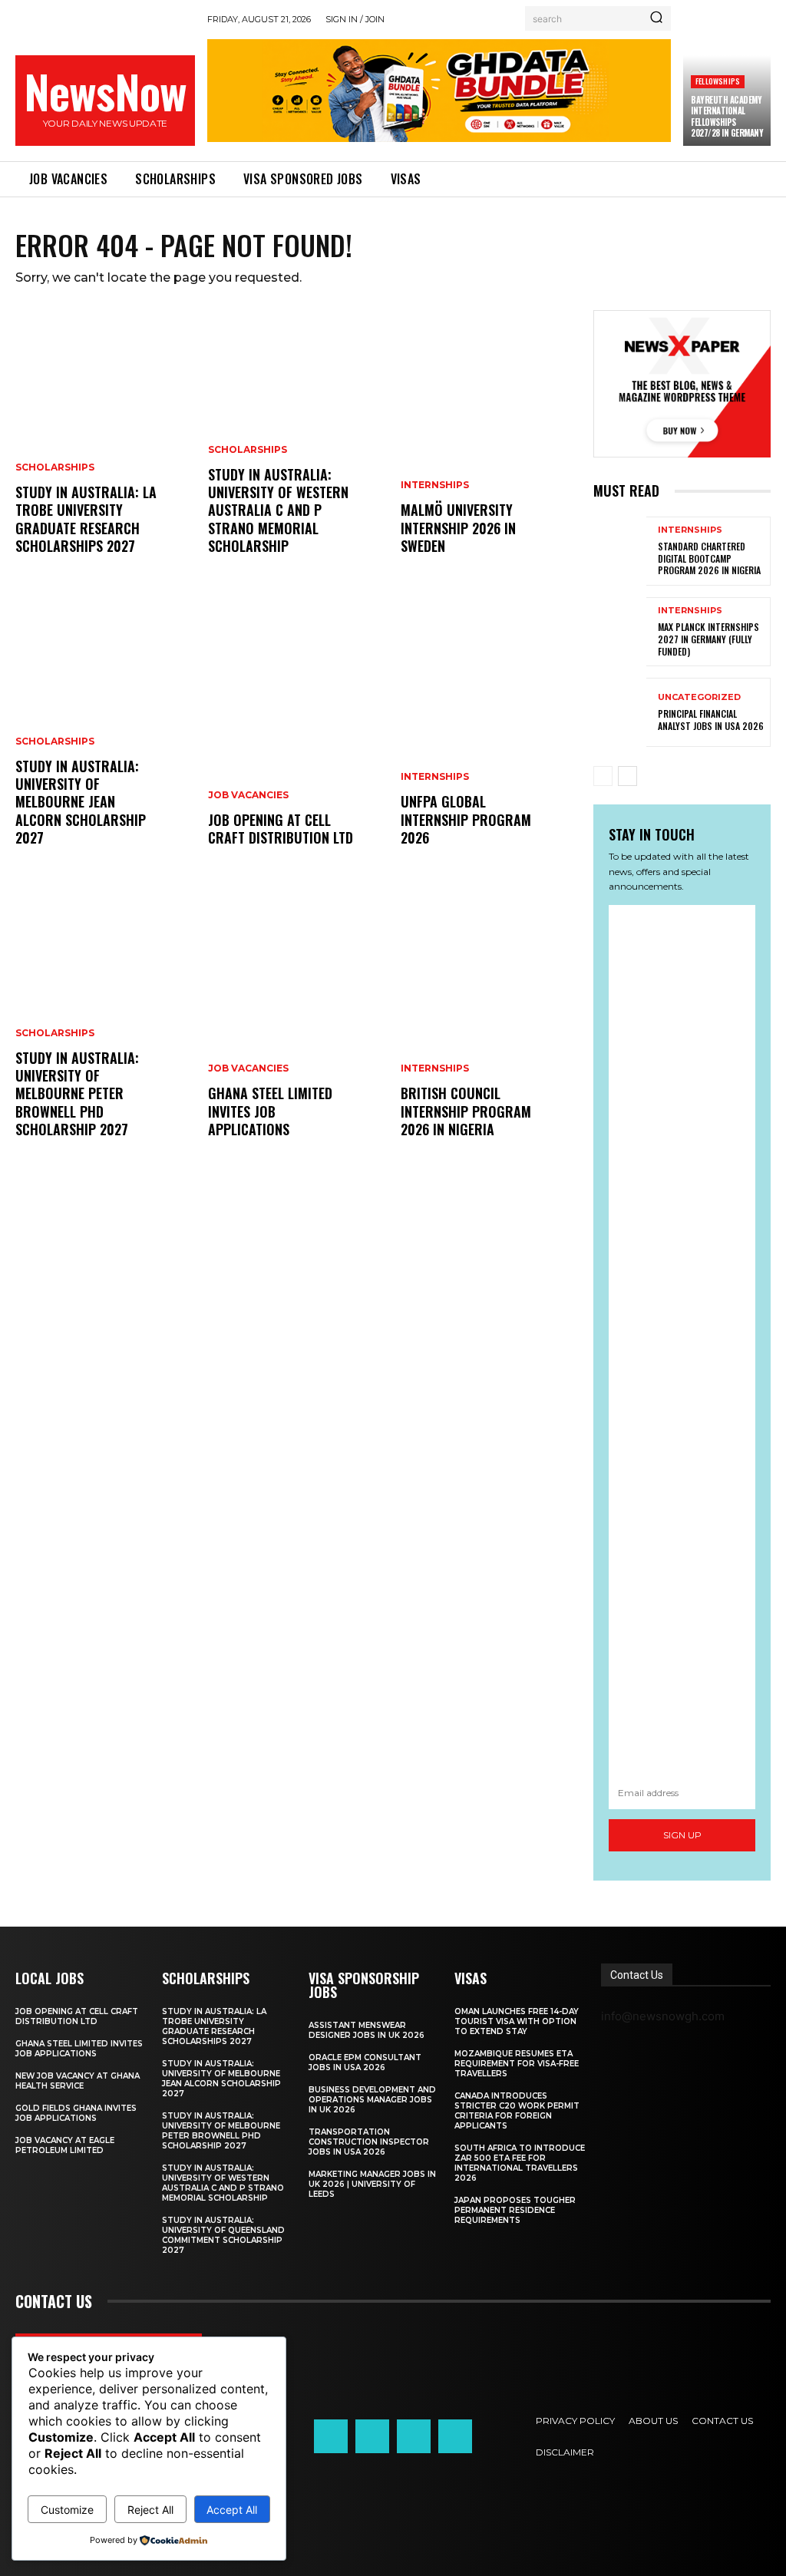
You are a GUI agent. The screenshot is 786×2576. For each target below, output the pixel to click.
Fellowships (718, 81)
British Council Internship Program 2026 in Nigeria (466, 1111)
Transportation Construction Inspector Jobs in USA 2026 (369, 2142)
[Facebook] (331, 2436)
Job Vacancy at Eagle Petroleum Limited (65, 2145)
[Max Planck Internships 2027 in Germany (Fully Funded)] (620, 632)
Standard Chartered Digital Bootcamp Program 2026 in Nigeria (709, 558)
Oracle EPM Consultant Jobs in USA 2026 (365, 2062)
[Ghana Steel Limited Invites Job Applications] (297, 1032)
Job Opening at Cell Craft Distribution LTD (281, 829)
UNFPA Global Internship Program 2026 (466, 819)
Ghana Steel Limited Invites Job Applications (270, 1111)
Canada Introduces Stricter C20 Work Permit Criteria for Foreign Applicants (517, 2111)
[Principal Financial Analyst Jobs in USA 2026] (620, 712)
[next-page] (627, 776)
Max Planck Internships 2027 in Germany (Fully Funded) (708, 639)
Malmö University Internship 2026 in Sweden (458, 528)
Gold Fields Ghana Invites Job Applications (76, 2113)
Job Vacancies (248, 795)
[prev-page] (603, 776)
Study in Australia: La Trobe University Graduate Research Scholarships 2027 (86, 519)
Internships (435, 485)
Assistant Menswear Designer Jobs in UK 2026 (367, 2030)
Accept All (232, 2510)
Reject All (150, 2510)
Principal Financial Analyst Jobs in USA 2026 (711, 720)
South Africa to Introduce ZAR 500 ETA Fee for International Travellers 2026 (520, 2163)
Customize (67, 2510)
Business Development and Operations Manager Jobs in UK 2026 (372, 2100)
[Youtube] (455, 2436)
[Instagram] (372, 2436)
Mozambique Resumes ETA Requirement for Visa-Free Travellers (517, 2064)
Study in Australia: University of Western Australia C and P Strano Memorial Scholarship (278, 510)
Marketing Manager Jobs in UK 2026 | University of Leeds (372, 2184)
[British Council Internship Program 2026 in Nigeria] (489, 1032)
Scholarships (55, 467)
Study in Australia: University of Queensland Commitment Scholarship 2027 (223, 2235)
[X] (414, 2436)
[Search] (656, 18)
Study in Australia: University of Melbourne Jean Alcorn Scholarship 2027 (81, 802)
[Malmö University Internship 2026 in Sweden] (489, 448)
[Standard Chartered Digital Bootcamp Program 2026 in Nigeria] (620, 551)
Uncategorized (699, 697)
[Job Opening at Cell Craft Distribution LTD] (297, 740)
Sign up (682, 1835)
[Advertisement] (682, 1341)
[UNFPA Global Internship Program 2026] (489, 740)
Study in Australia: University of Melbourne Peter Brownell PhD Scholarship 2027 (77, 1094)
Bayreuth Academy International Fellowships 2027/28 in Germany (727, 116)
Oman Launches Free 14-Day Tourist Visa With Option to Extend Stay (517, 2021)
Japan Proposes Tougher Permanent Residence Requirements (515, 2210)
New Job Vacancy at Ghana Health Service (78, 2081)
